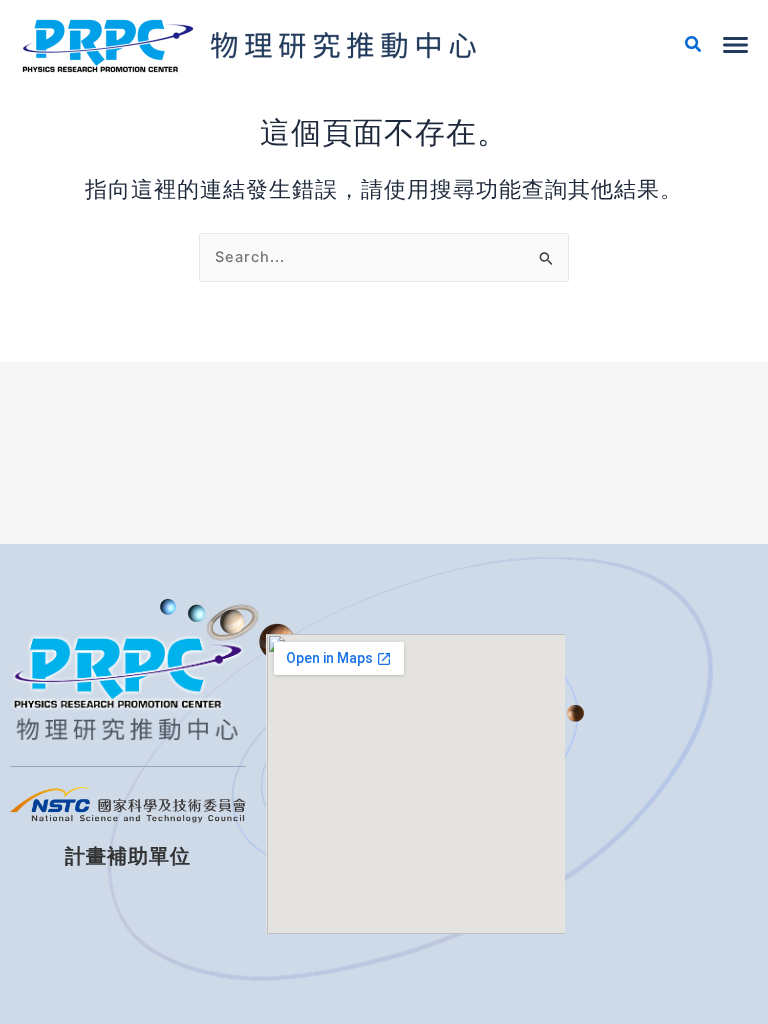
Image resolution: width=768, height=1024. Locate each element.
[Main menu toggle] (735, 45)
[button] (694, 46)
